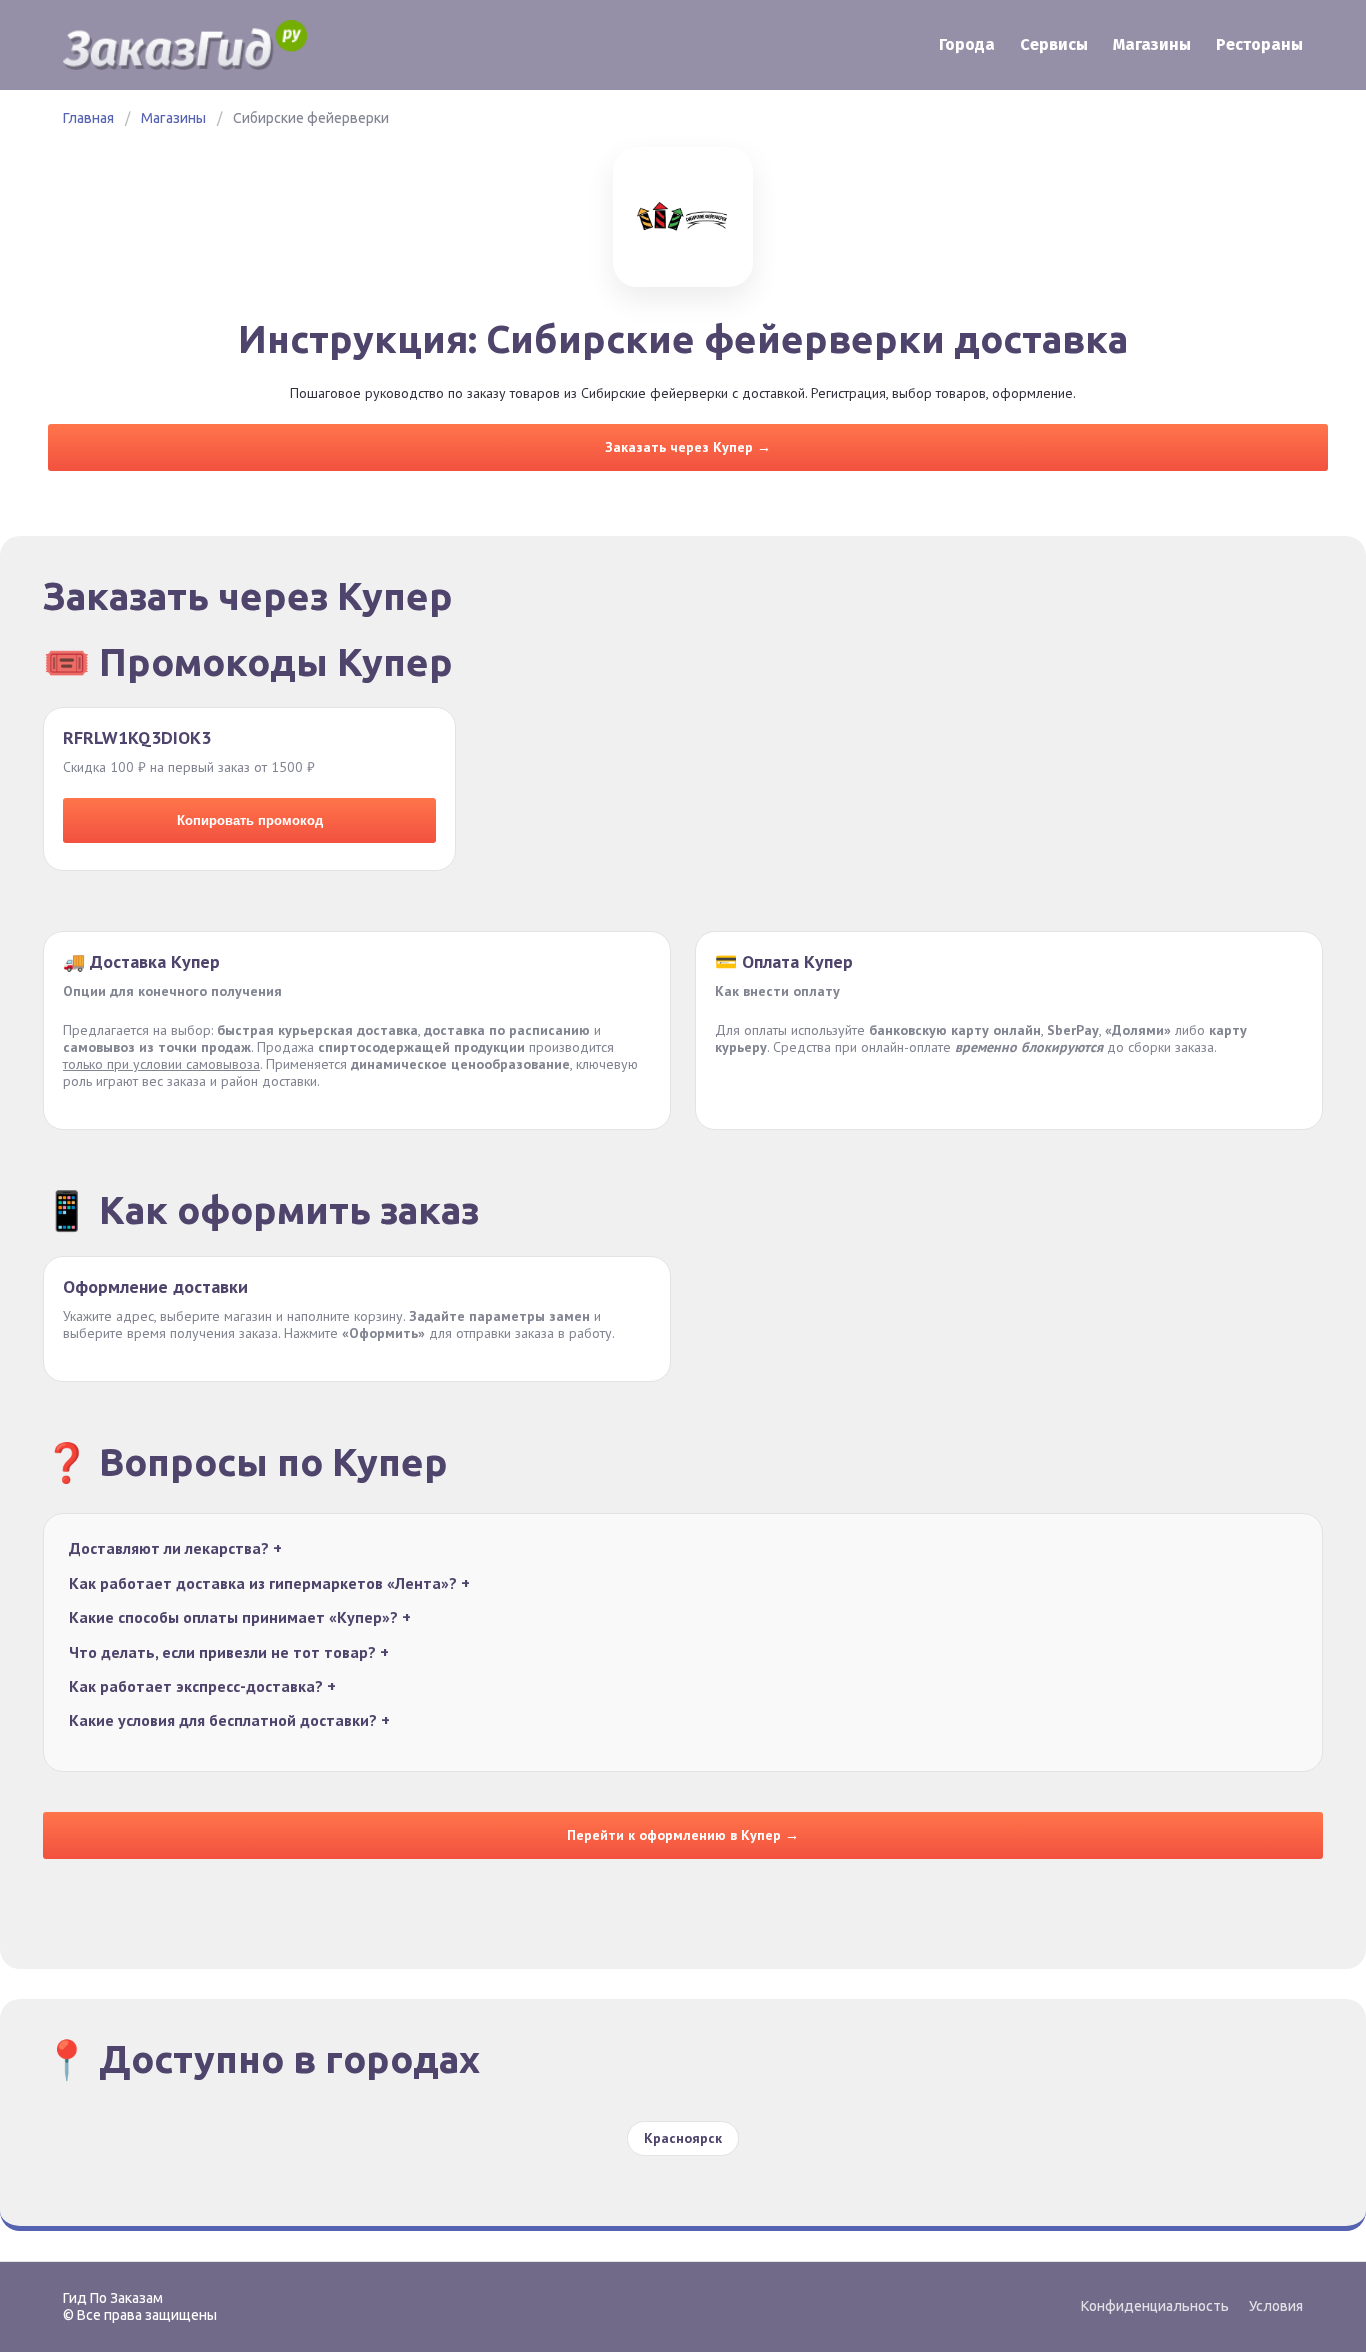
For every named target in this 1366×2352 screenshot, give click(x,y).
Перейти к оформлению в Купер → (683, 1835)
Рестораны (1259, 44)
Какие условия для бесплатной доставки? (229, 1720)
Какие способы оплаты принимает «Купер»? (240, 1617)
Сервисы (1054, 44)
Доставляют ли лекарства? (175, 1548)
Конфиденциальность (1155, 2306)
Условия (1276, 2306)
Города (967, 44)
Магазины (1152, 44)
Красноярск (683, 2138)
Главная (88, 118)
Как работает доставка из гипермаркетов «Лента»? (269, 1583)
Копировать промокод (250, 820)
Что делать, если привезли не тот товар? (229, 1652)
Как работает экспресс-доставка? (202, 1686)
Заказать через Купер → (688, 447)
